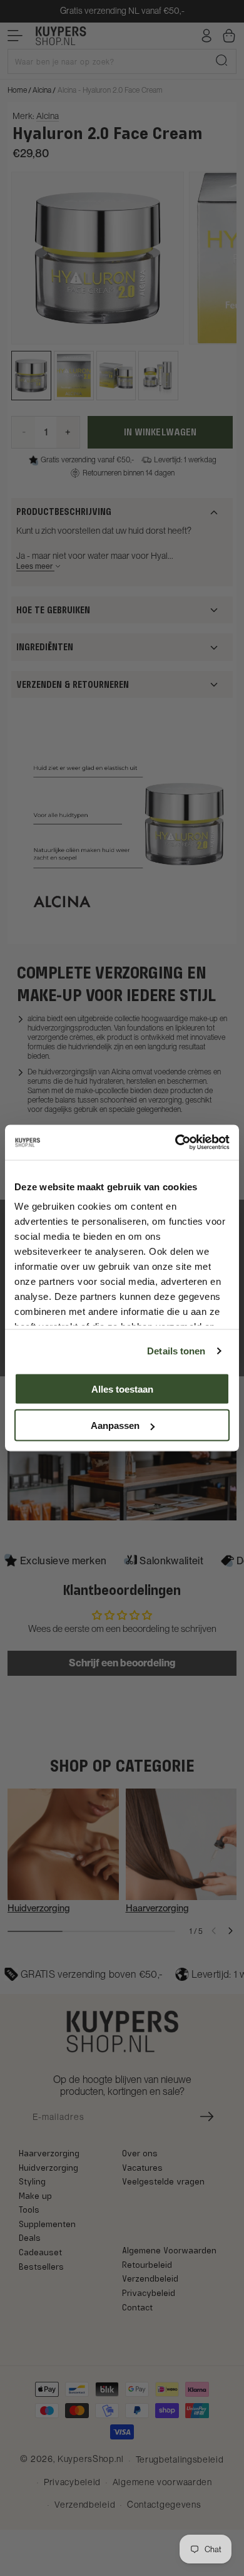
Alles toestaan (122, 1389)
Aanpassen (115, 1426)
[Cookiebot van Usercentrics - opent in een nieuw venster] (175, 1143)
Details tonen (176, 1351)
